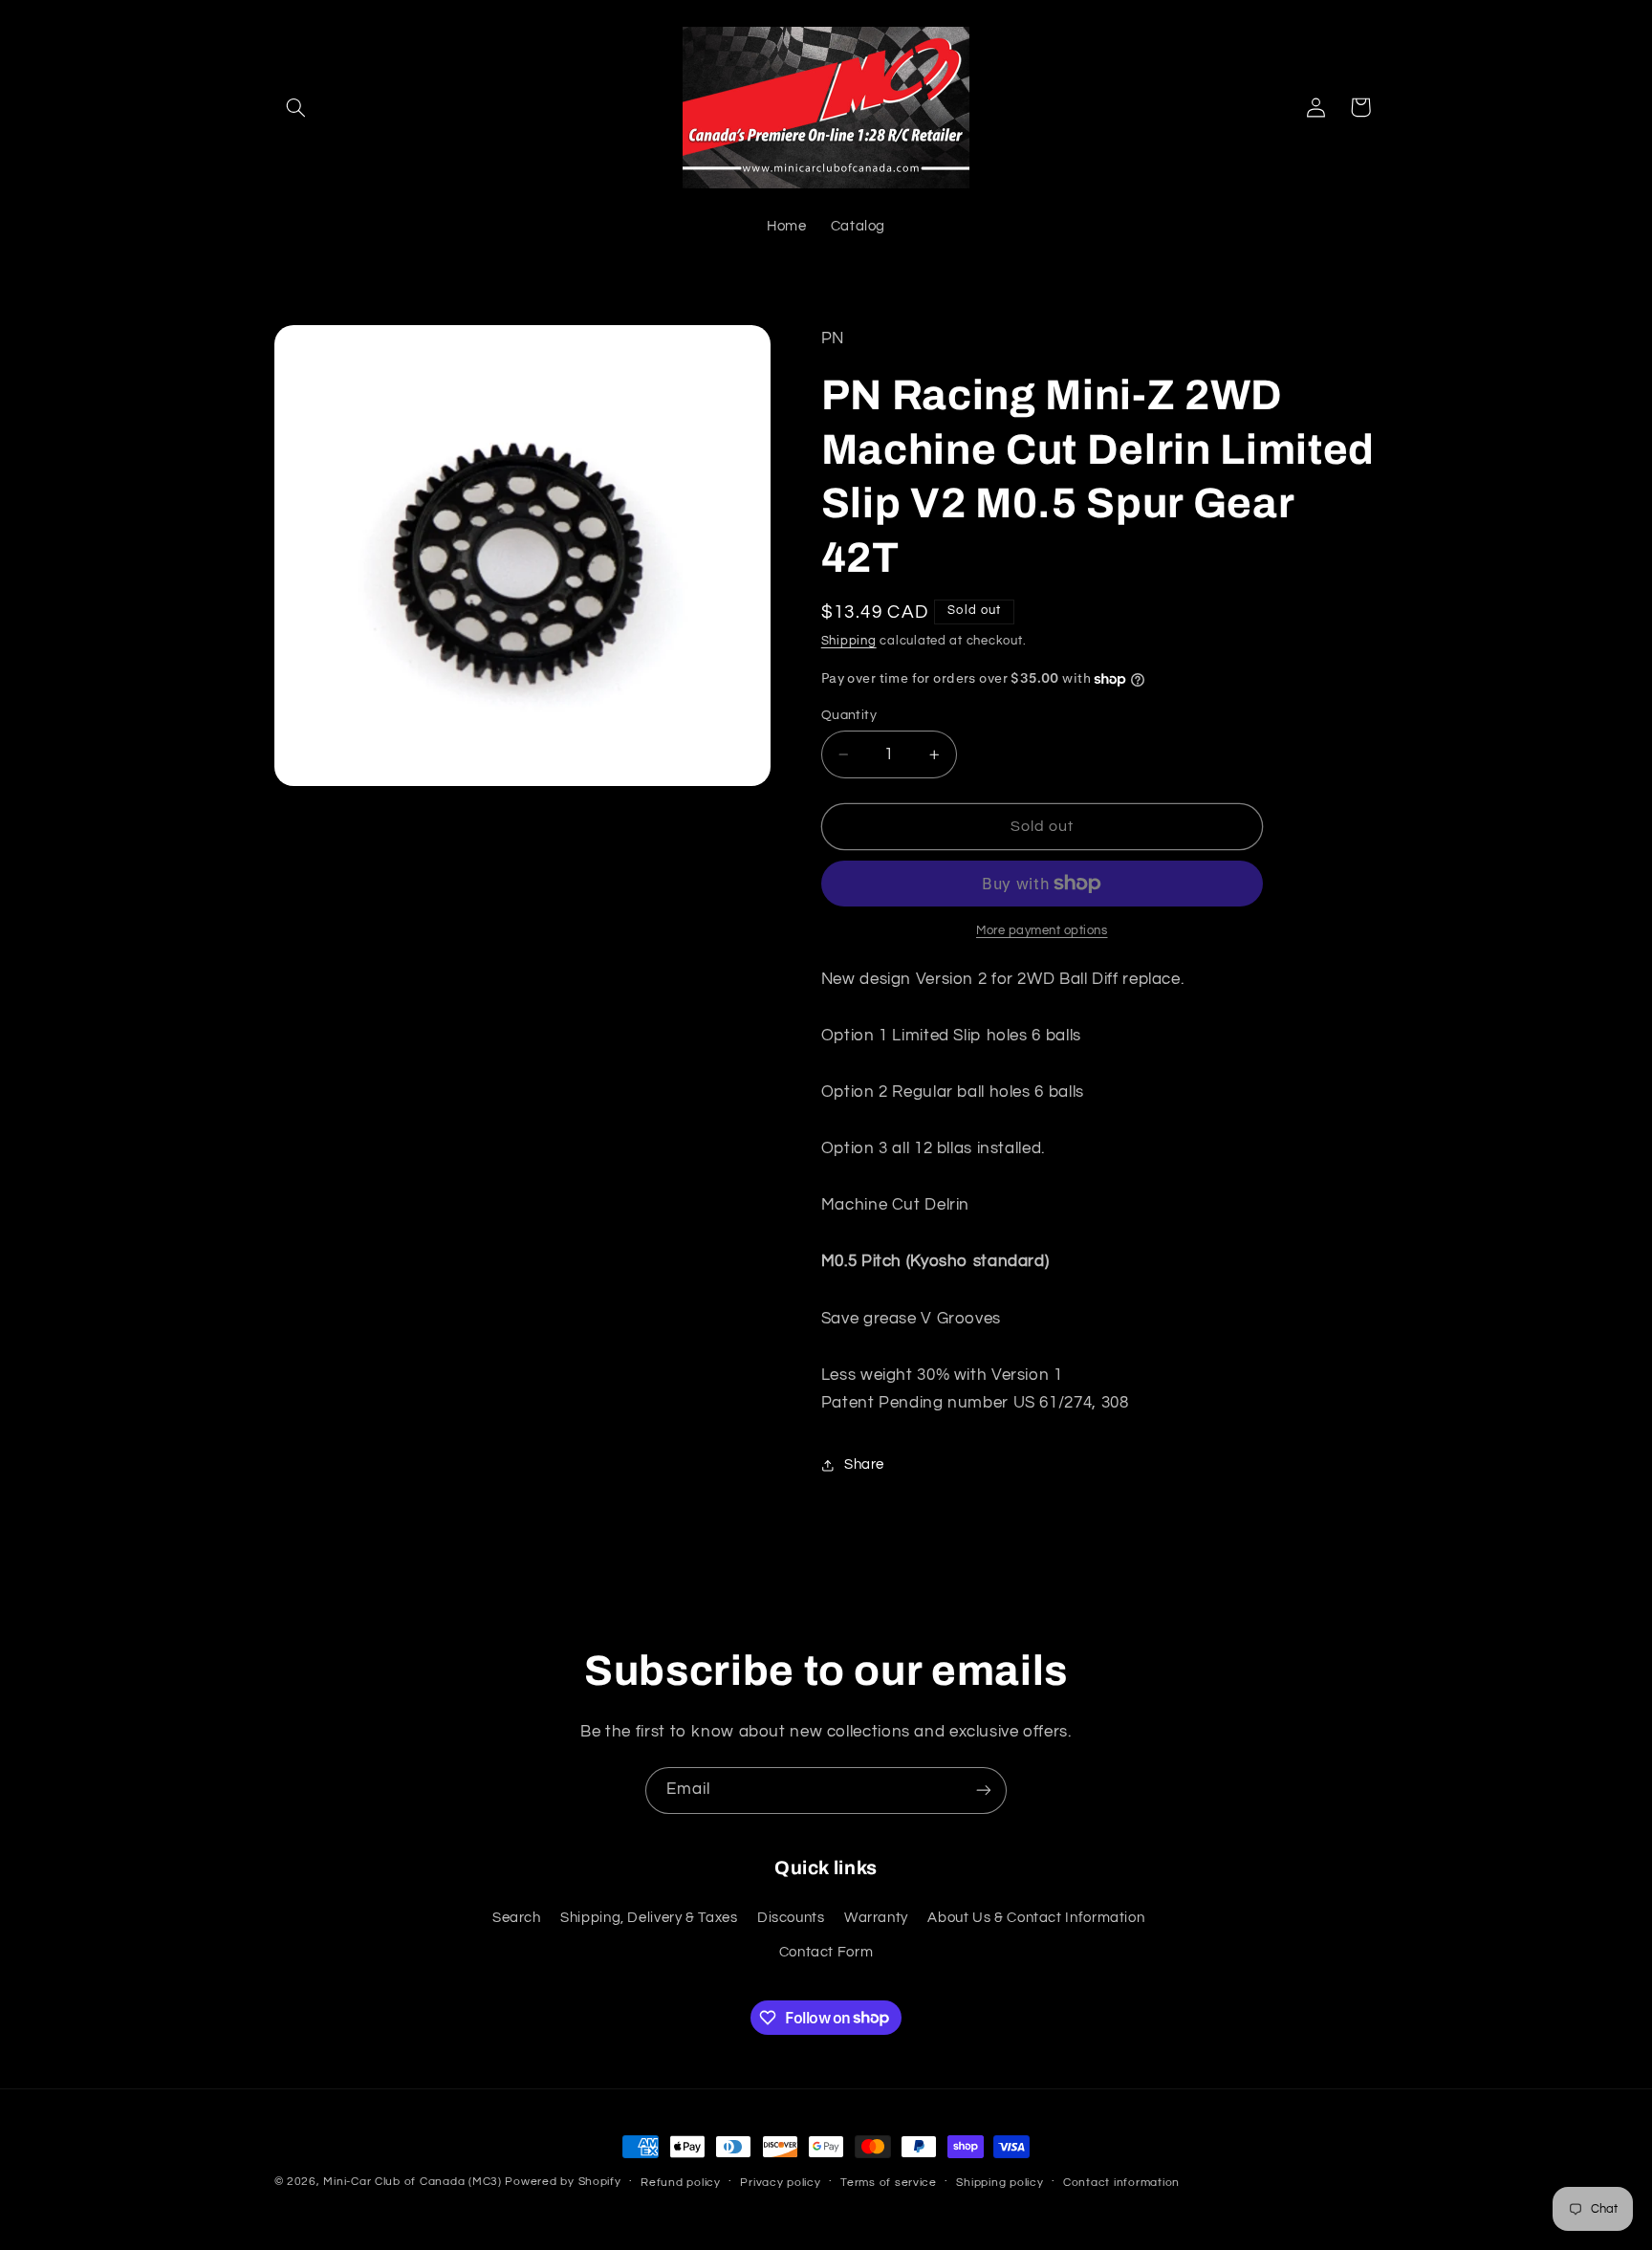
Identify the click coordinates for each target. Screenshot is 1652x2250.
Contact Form (826, 1952)
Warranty (876, 1918)
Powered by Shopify (563, 2182)
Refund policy (681, 2183)
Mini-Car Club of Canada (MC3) (412, 2182)
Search (517, 1918)
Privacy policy (780, 2183)
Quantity (849, 715)
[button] (296, 107)
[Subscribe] (984, 1791)
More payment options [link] (1042, 931)
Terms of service (889, 2183)
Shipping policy (1000, 2183)
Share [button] (864, 1465)
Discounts (791, 1918)
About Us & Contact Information (1036, 1918)
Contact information (1121, 2183)
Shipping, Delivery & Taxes (649, 1918)
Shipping (849, 642)
